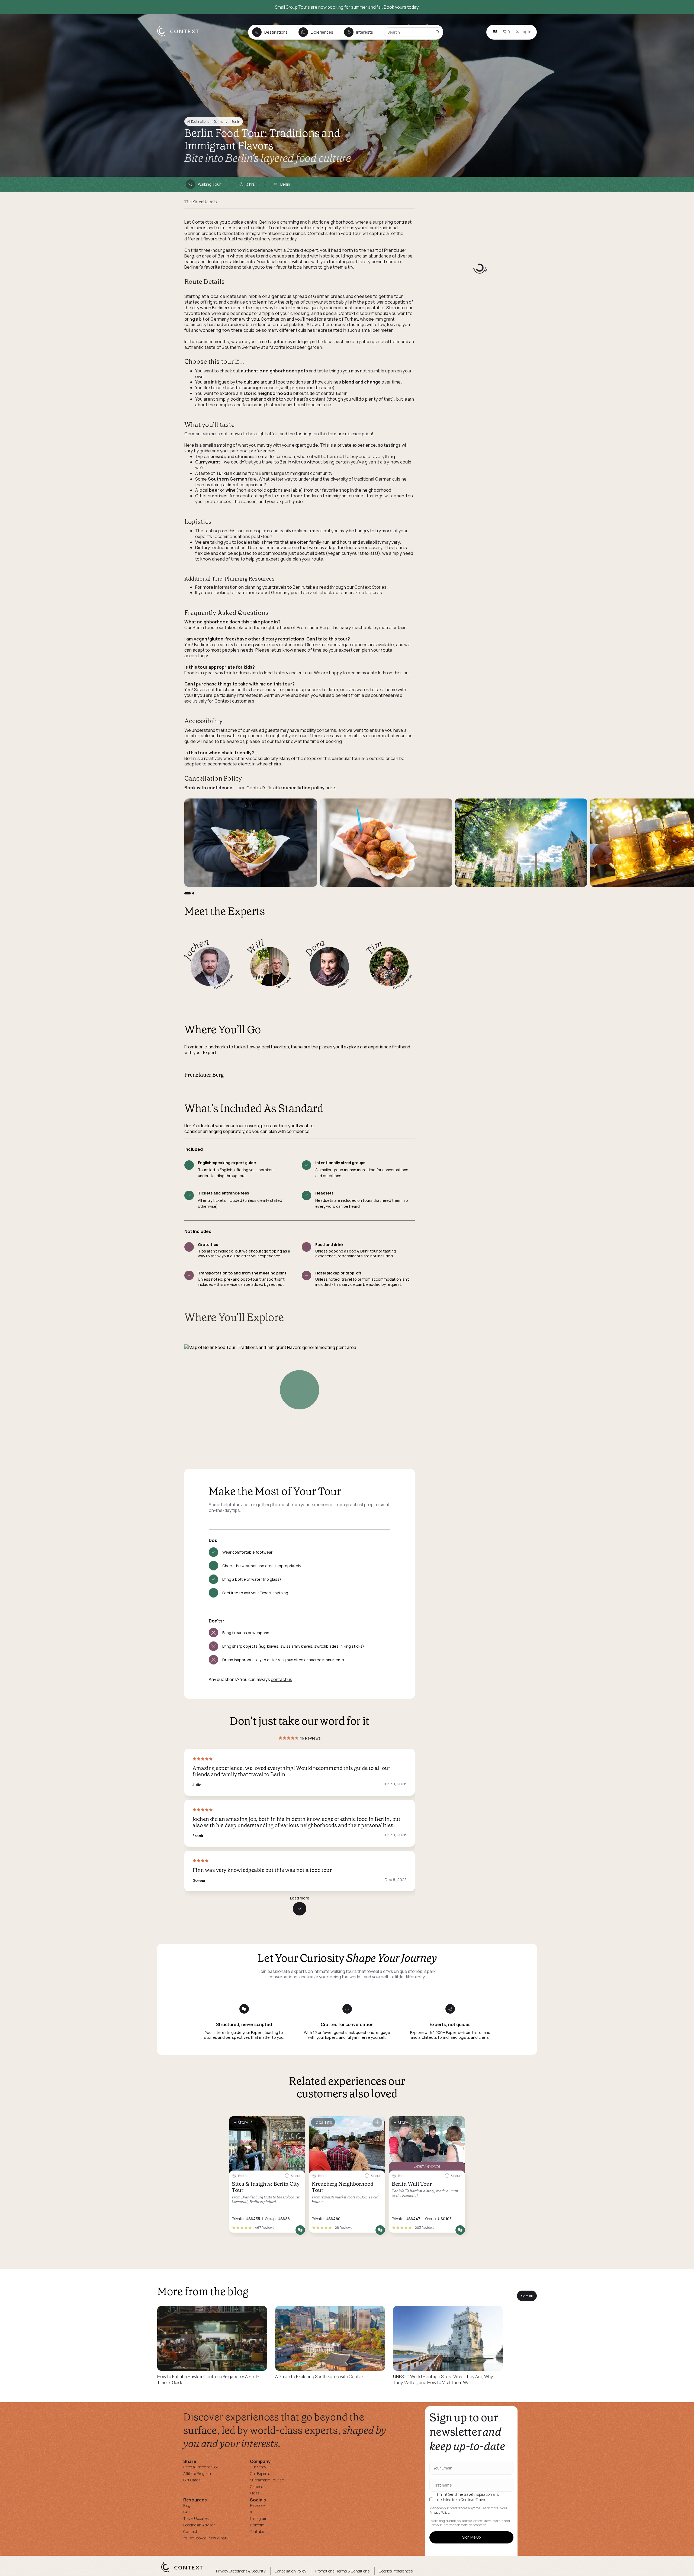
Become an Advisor (199, 2525)
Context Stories (370, 587)
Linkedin (257, 2525)
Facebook (258, 2505)
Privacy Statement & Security (241, 2571)
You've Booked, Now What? (206, 2538)
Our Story (258, 2467)
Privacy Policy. (440, 2513)
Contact (190, 2531)
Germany (220, 122)
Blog (187, 2505)
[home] (181, 37)
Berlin (236, 122)
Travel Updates (196, 2518)
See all (527, 2296)
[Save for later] (297, 2123)
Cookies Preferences (396, 2571)
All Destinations (198, 122)
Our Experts (260, 2473)
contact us (282, 1679)
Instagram (259, 2518)
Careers (256, 2486)
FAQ (187, 2512)
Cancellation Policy (290, 2571)
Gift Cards (192, 2480)
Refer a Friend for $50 (201, 2467)
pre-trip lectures (365, 593)
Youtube (257, 2531)
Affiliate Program (197, 2473)
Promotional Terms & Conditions (342, 2571)
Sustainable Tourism (267, 2480)
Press (255, 2493)
